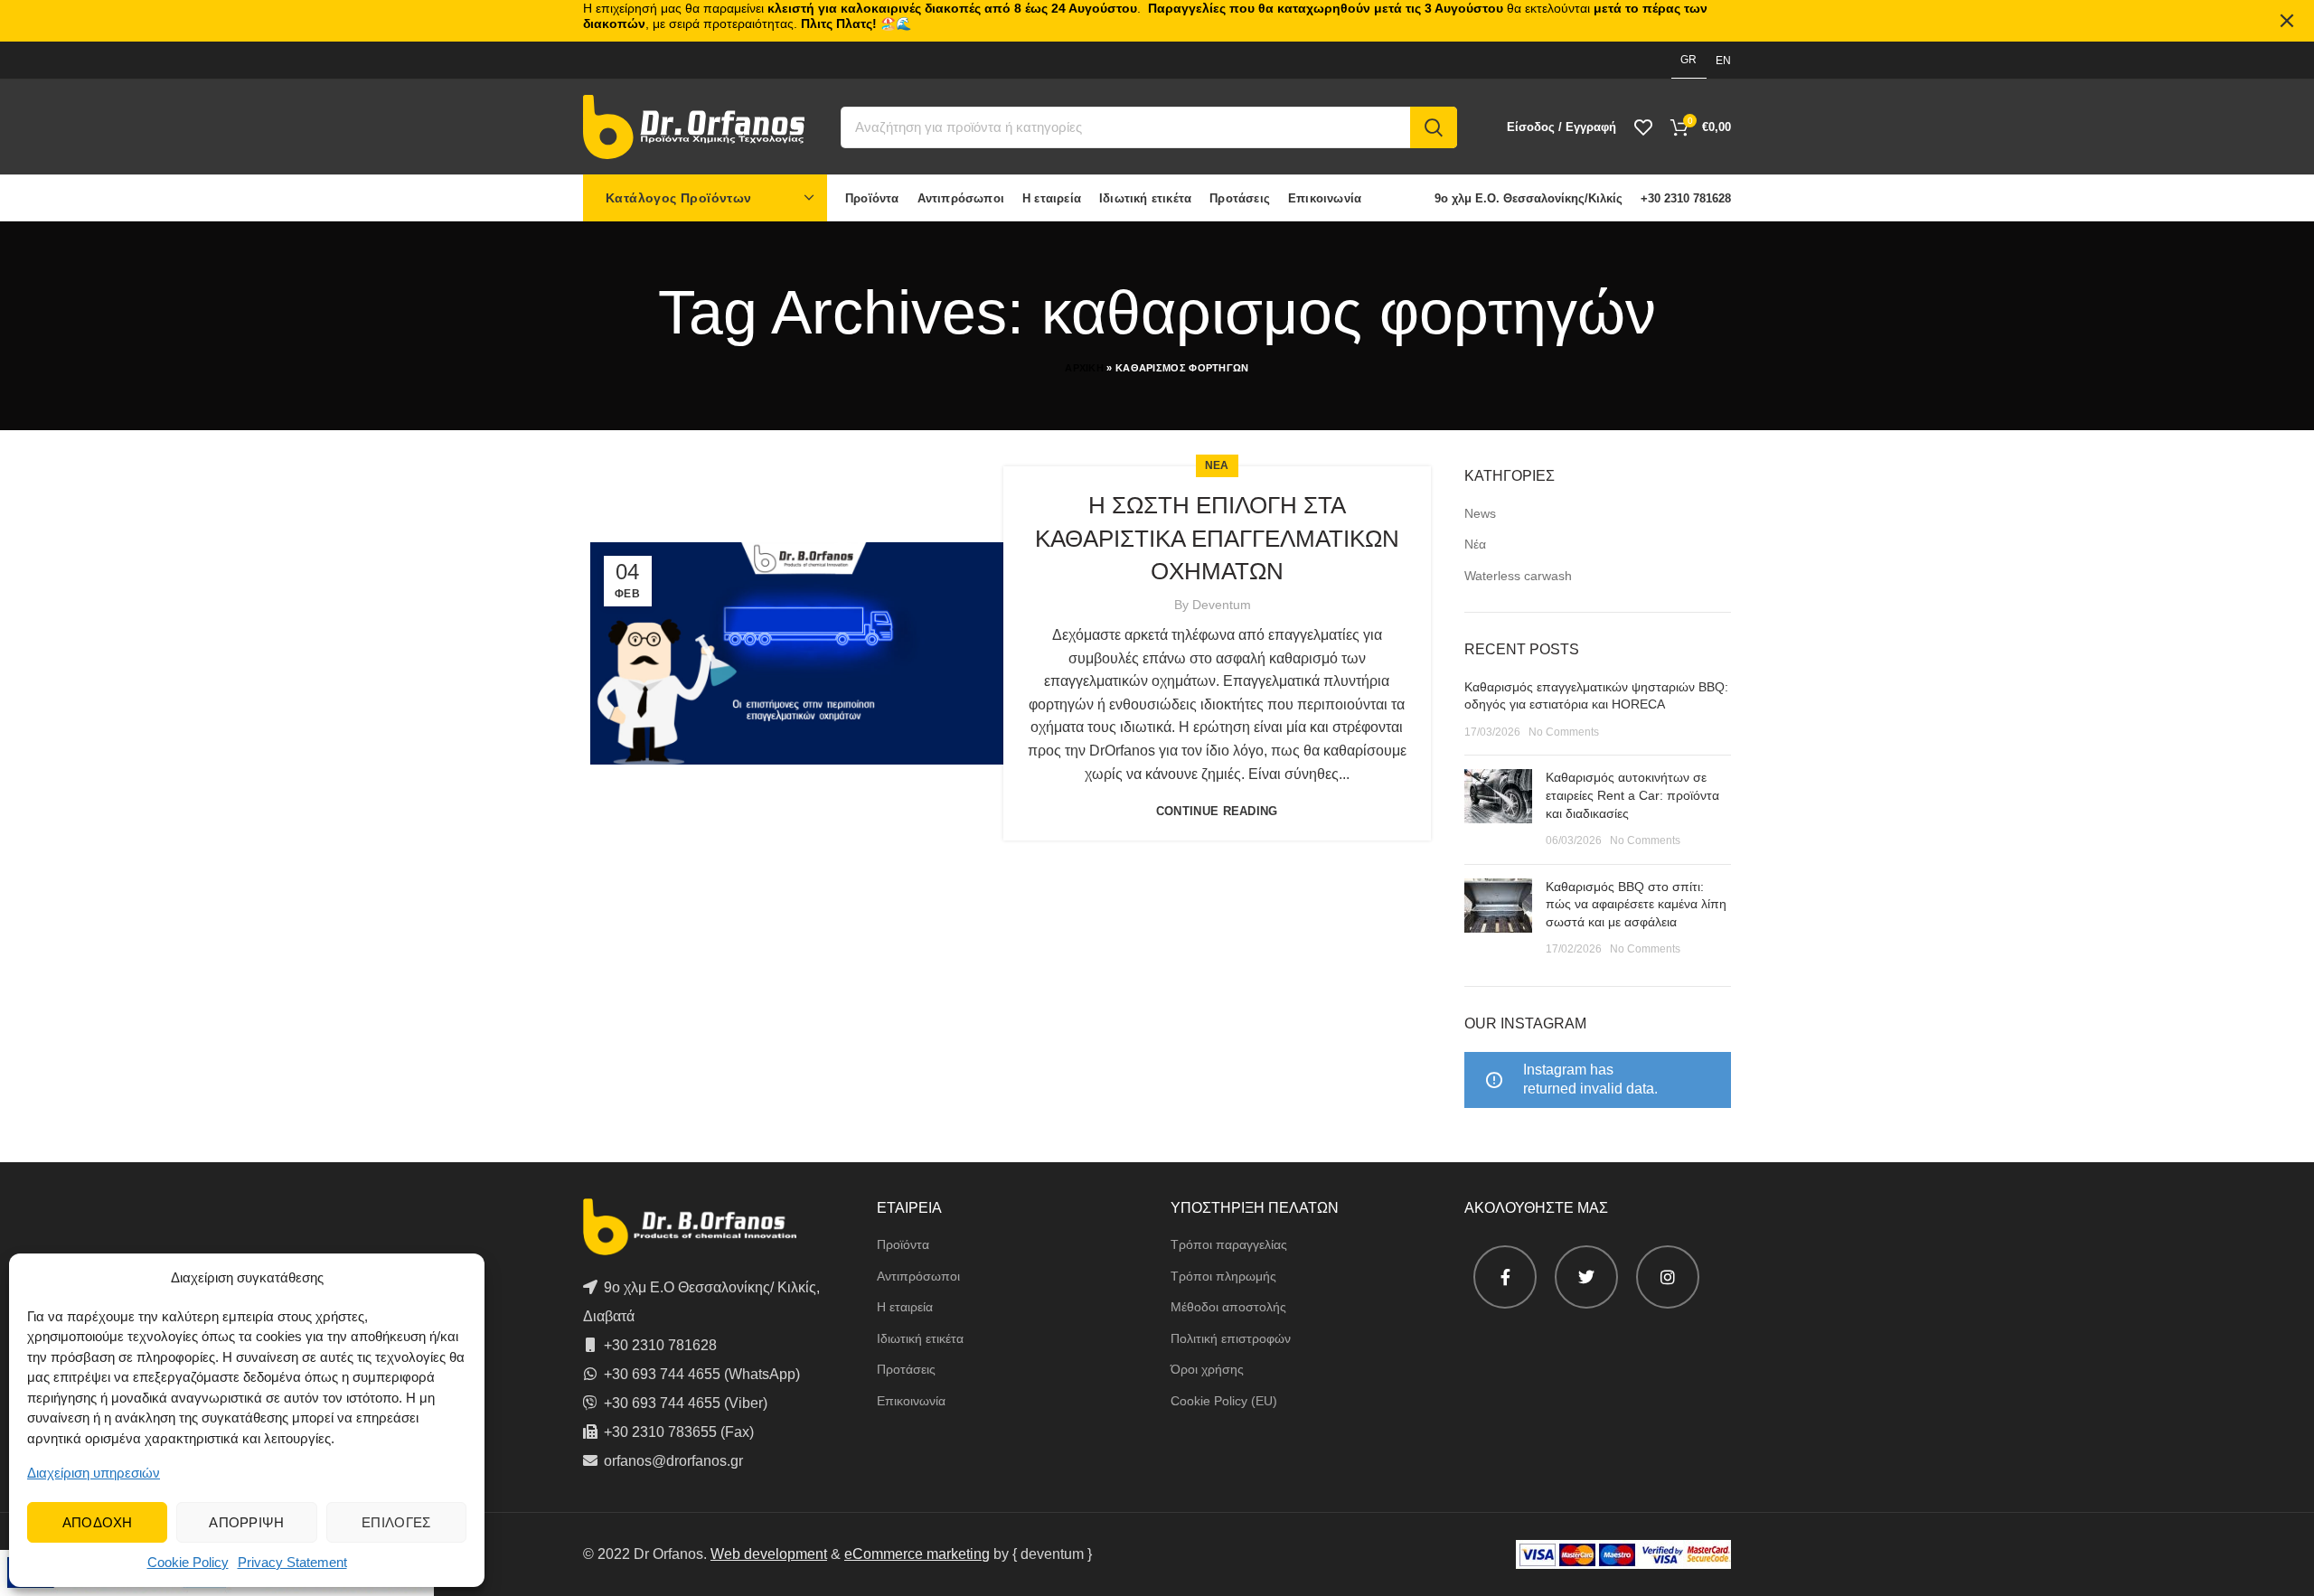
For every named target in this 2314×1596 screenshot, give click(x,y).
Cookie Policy (188, 1562)
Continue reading (1217, 811)
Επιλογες (396, 1522)
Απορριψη (246, 1522)
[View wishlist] (1643, 127)
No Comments (1564, 732)
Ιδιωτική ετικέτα (920, 1338)
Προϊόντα (903, 1244)
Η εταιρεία (905, 1307)
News (1480, 513)
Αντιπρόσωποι (918, 1276)
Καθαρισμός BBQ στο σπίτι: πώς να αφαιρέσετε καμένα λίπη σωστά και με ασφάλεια (1636, 904)
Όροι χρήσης (1207, 1369)
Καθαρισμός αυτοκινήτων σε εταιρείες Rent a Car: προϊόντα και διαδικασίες (1632, 795)
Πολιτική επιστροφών (1231, 1338)
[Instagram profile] (1668, 1277)
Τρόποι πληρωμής (1223, 1276)
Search (1434, 127)
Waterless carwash (1518, 576)
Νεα (1217, 465)
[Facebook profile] (1505, 1277)
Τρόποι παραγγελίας (1229, 1244)
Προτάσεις (906, 1369)
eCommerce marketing (917, 1554)
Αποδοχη (98, 1522)
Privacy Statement (292, 1562)
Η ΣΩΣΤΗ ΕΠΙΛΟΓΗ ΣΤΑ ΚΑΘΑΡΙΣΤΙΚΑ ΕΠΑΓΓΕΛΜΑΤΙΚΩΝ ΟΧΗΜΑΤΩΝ (1217, 538)
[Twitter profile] (1586, 1277)
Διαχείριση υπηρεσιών (94, 1473)
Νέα (1475, 544)
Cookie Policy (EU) (1224, 1401)
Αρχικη (1084, 368)
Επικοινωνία (911, 1401)
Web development (769, 1554)
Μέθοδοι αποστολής (1228, 1307)
